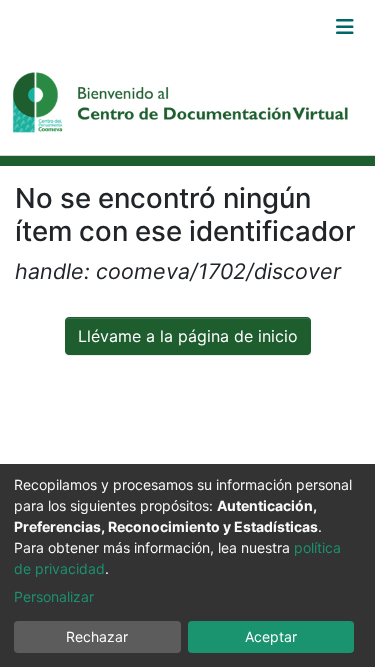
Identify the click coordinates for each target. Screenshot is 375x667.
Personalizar (54, 596)
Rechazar (97, 636)
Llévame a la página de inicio (188, 336)
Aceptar (271, 636)
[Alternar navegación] (345, 27)
